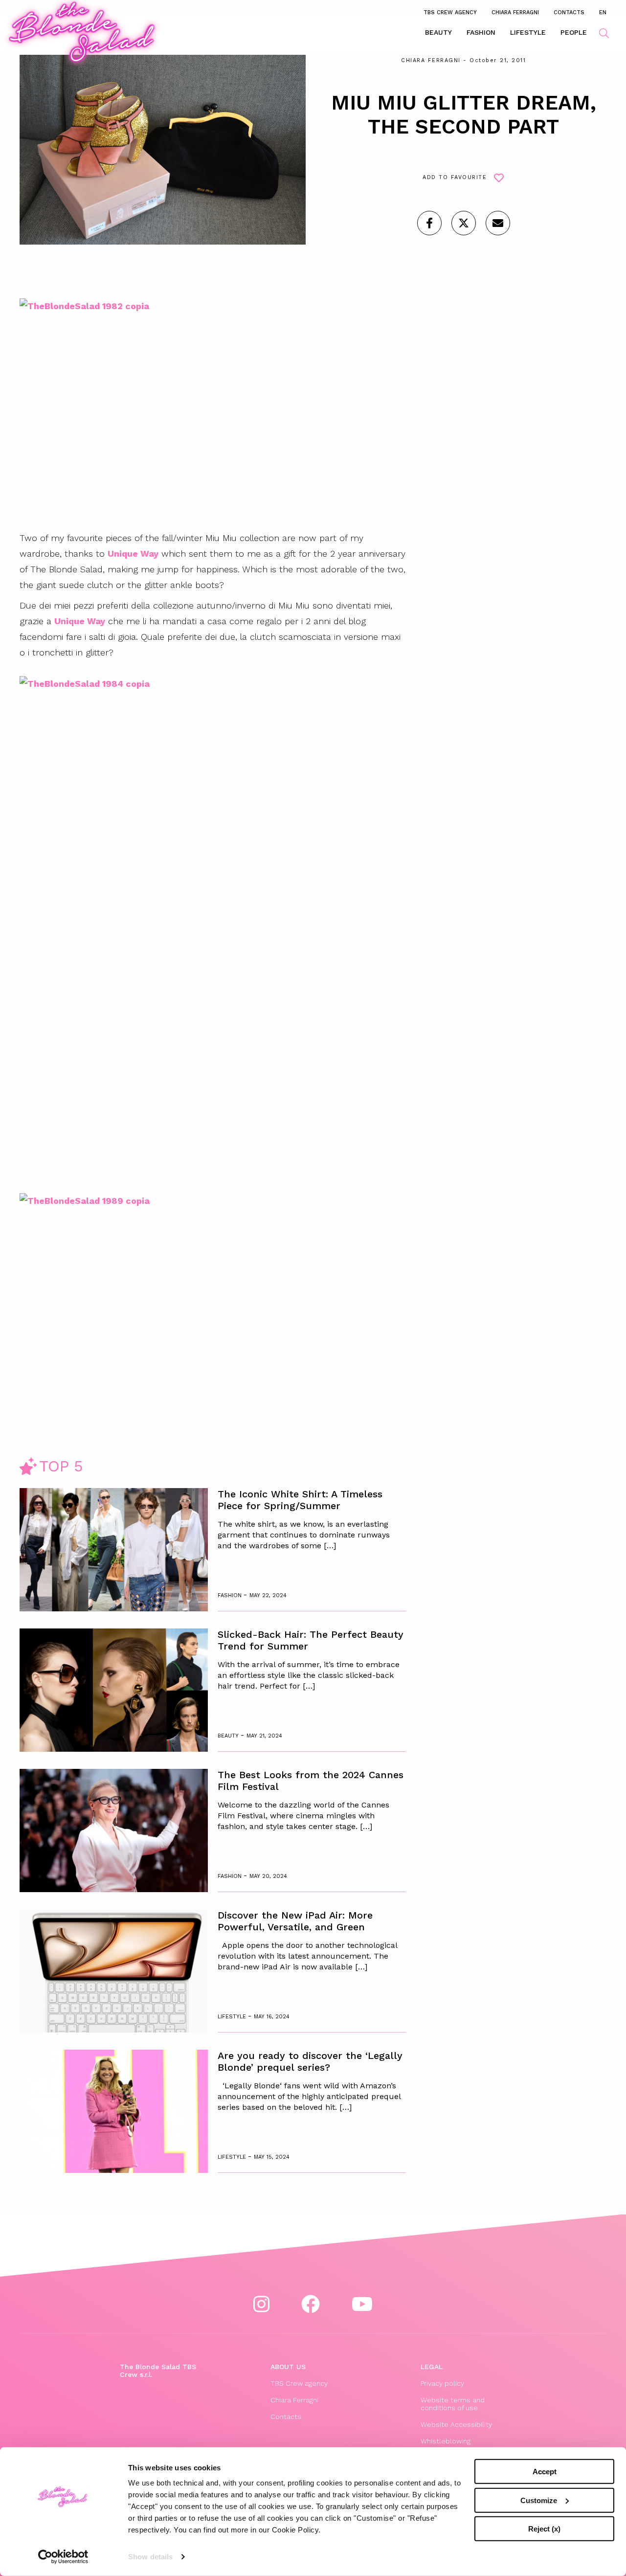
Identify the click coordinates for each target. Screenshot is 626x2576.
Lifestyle (528, 32)
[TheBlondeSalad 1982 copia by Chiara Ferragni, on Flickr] (191, 411)
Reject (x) (544, 2529)
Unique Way (133, 554)
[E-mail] (498, 223)
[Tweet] (464, 223)
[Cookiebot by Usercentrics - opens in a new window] (63, 2557)
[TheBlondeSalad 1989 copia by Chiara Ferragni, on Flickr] (191, 1305)
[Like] (429, 223)
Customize (539, 2500)
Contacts (569, 12)
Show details (150, 2557)
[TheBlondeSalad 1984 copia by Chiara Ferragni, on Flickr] (191, 934)
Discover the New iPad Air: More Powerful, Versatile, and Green (295, 1921)
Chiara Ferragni (515, 12)
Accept (545, 2472)
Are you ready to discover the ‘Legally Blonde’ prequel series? (310, 2061)
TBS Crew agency (450, 12)
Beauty (438, 32)
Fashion (481, 32)
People (574, 32)
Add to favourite (455, 177)
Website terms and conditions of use (453, 2404)
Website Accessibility (456, 2424)
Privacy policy (442, 2383)
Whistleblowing (446, 2441)
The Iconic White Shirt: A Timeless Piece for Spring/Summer (300, 1500)
